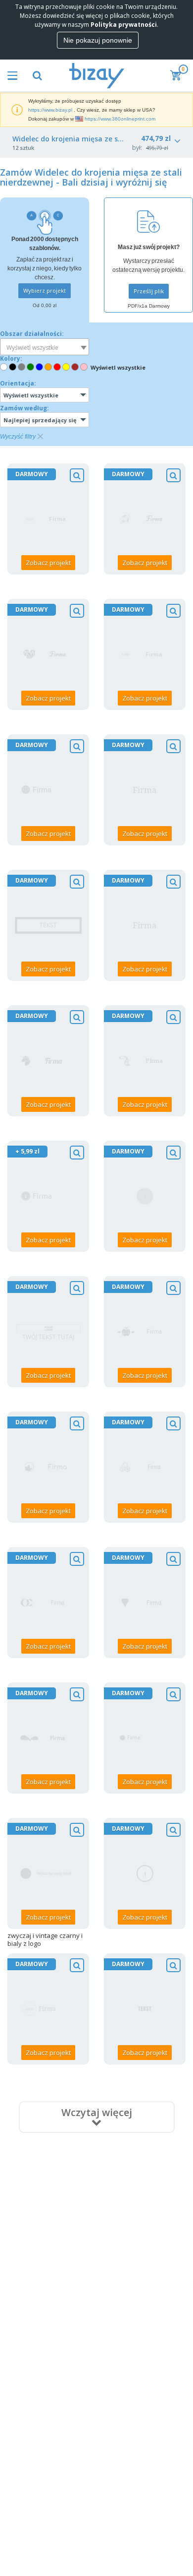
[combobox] (45, 347)
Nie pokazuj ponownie (98, 40)
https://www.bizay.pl (50, 110)
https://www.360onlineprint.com (120, 119)
